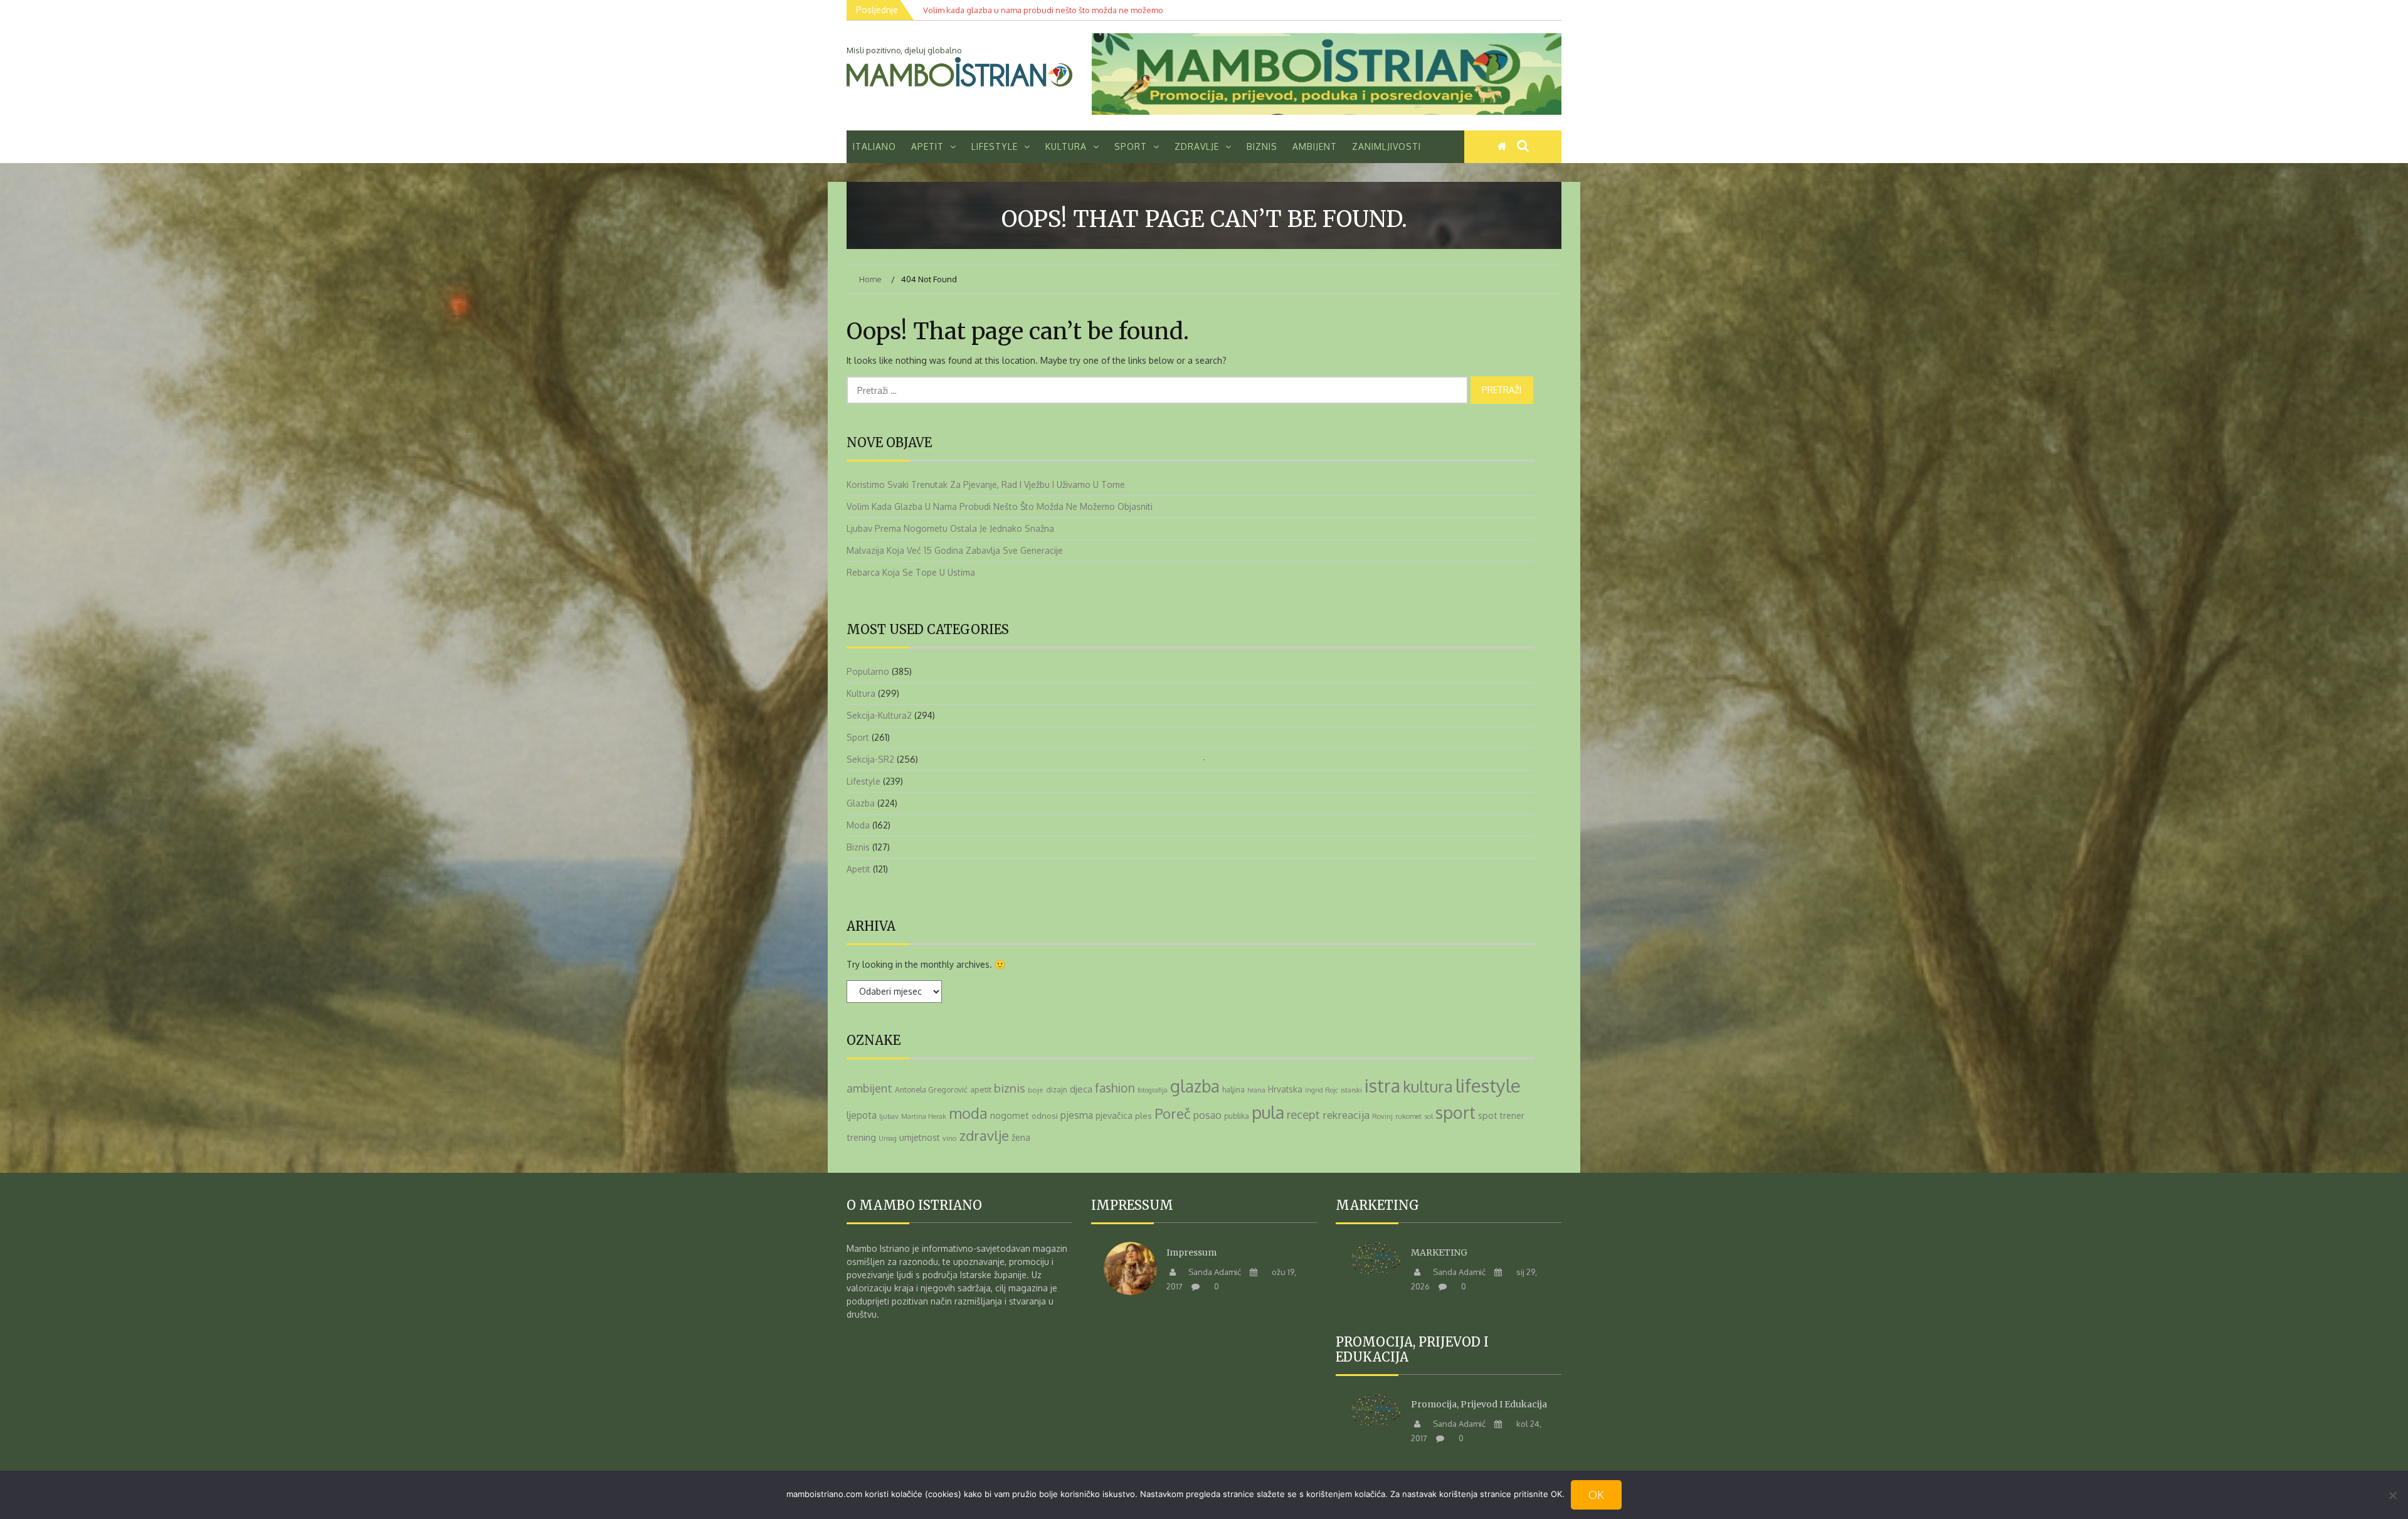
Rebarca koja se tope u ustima (911, 572)
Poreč (1173, 1113)
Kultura (1066, 146)
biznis (1010, 1088)
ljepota (862, 1115)
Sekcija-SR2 (870, 759)
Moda (858, 825)
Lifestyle (995, 146)
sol (1428, 1116)
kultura (1428, 1086)
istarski (1351, 1090)
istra (1382, 1086)
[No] (2392, 1495)
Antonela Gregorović (931, 1089)
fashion (1115, 1088)
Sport (1131, 146)
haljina (1233, 1089)
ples (1143, 1116)
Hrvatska (1285, 1089)
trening (861, 1137)
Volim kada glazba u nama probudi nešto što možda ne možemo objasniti (1000, 506)
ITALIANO (874, 146)
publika (1237, 1116)
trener (1512, 1115)
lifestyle (1488, 1085)
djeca (1081, 1089)
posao (1207, 1115)
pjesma (1077, 1115)
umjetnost (920, 1137)
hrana (1256, 1090)
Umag (888, 1138)
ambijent (869, 1088)
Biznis (1262, 146)
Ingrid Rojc (1322, 1090)
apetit (981, 1089)
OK (1596, 1495)
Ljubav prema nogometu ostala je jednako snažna (950, 528)
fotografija (1153, 1090)
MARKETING (1439, 1252)
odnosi (1045, 1115)
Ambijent (1315, 146)
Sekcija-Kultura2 (879, 715)
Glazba (861, 803)
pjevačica (1114, 1115)
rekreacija (1346, 1115)
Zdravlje (1197, 146)
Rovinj (1382, 1116)
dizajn (1057, 1090)
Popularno (868, 671)
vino (950, 1138)
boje (1036, 1090)
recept (1303, 1114)
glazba (1195, 1086)
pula (1268, 1112)
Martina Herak (924, 1116)
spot (1488, 1115)
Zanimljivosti (1386, 146)
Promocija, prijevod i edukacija (1479, 1404)
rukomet (1408, 1116)
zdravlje (984, 1135)
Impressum (1191, 1252)
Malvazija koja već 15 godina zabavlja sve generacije (955, 550)
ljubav (889, 1116)
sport (1455, 1112)
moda (968, 1113)
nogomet (1010, 1115)
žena (1021, 1137)
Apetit (927, 146)
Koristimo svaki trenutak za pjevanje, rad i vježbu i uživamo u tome (986, 484)
